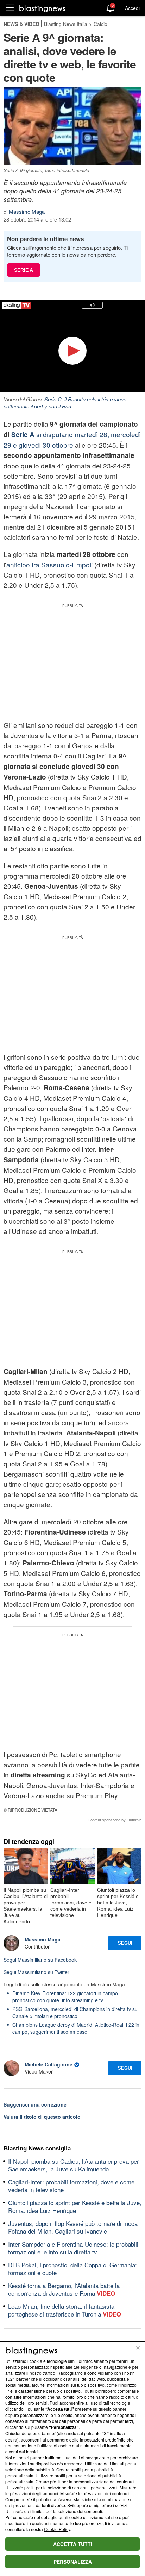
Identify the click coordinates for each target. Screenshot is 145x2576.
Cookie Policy (57, 2529)
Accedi (132, 8)
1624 (10, 2379)
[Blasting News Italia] (42, 8)
